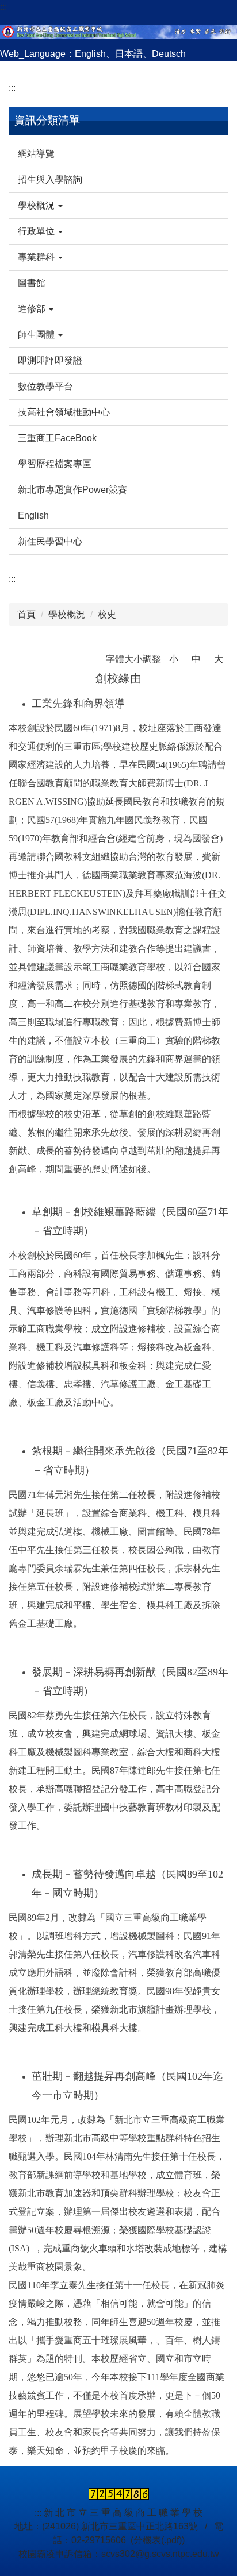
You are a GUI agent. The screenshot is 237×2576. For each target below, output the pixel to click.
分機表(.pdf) (158, 2540)
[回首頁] (118, 30)
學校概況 (67, 614)
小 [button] (174, 659)
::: (3, 7)
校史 (107, 614)
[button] (118, 206)
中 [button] (196, 659)
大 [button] (219, 659)
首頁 (26, 614)
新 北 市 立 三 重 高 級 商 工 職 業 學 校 (123, 2513)
